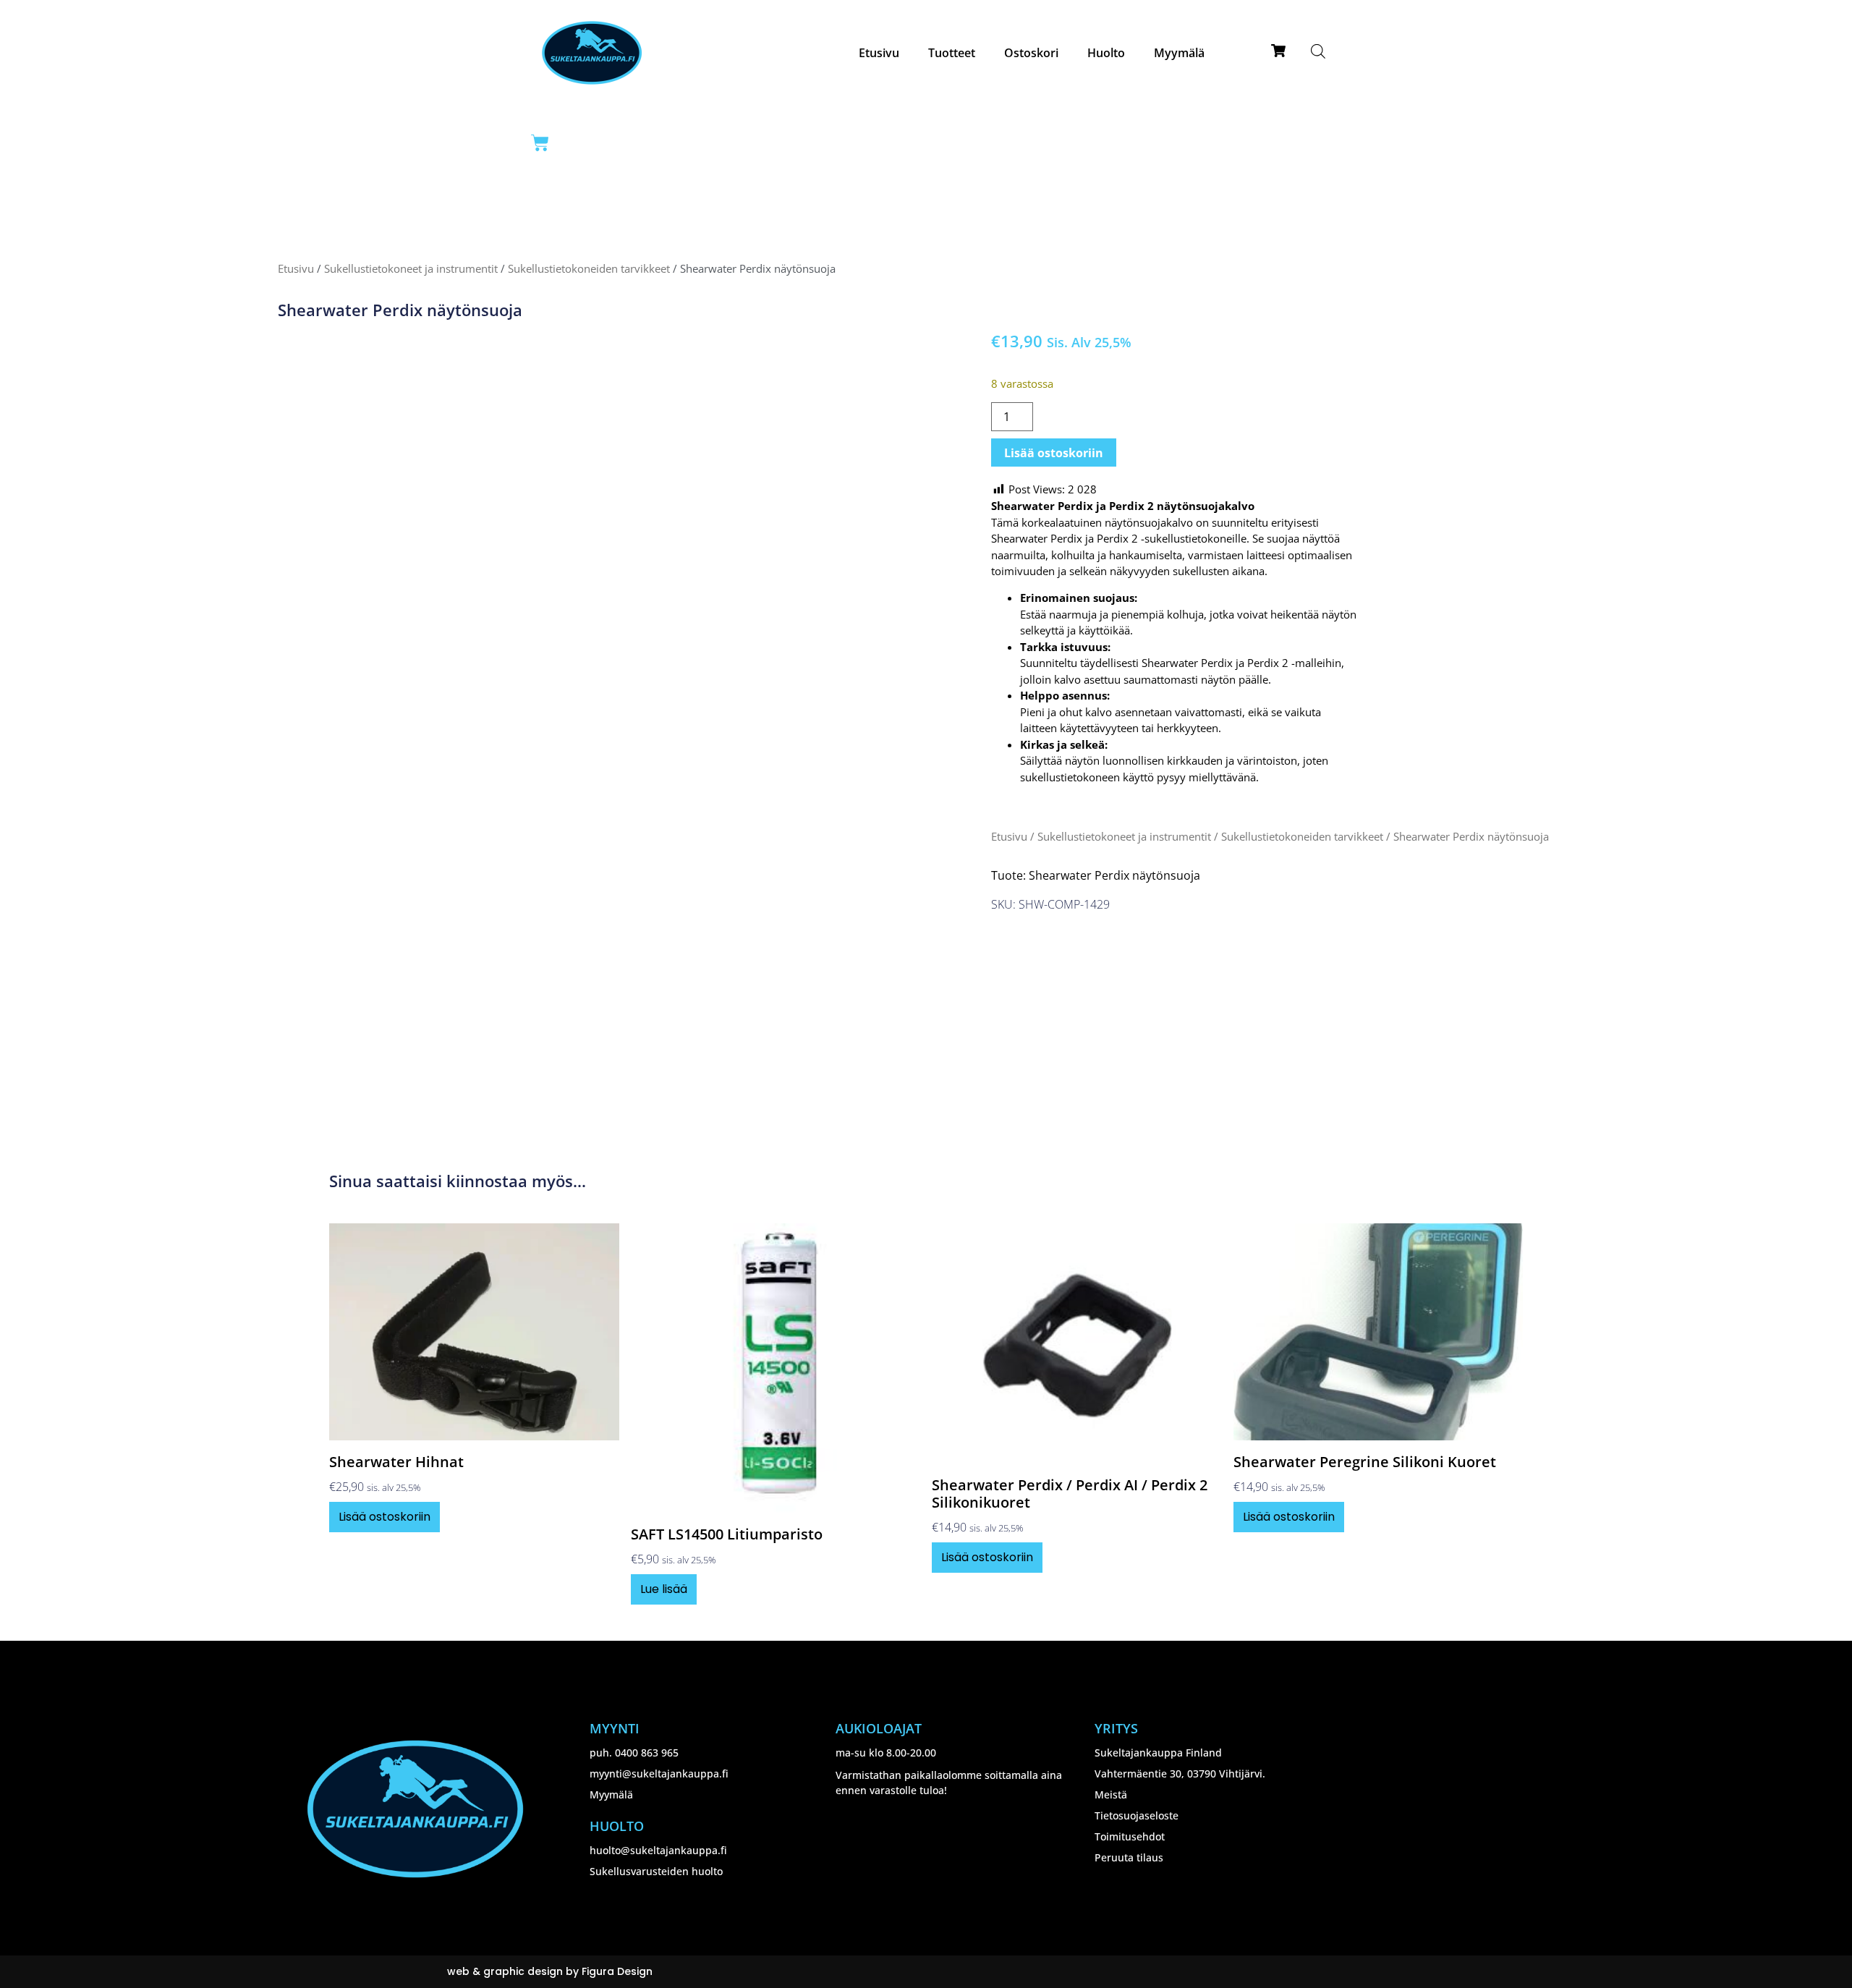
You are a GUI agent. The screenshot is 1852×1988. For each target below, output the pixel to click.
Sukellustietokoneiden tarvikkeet (589, 268)
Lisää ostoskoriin (1054, 453)
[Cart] (540, 143)
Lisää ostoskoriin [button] (385, 1517)
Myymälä (1179, 53)
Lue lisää (664, 1589)
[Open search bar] (1318, 51)
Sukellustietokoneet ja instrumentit (411, 268)
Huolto (1106, 53)
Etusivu (879, 53)
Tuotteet (952, 53)
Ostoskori (1031, 53)
